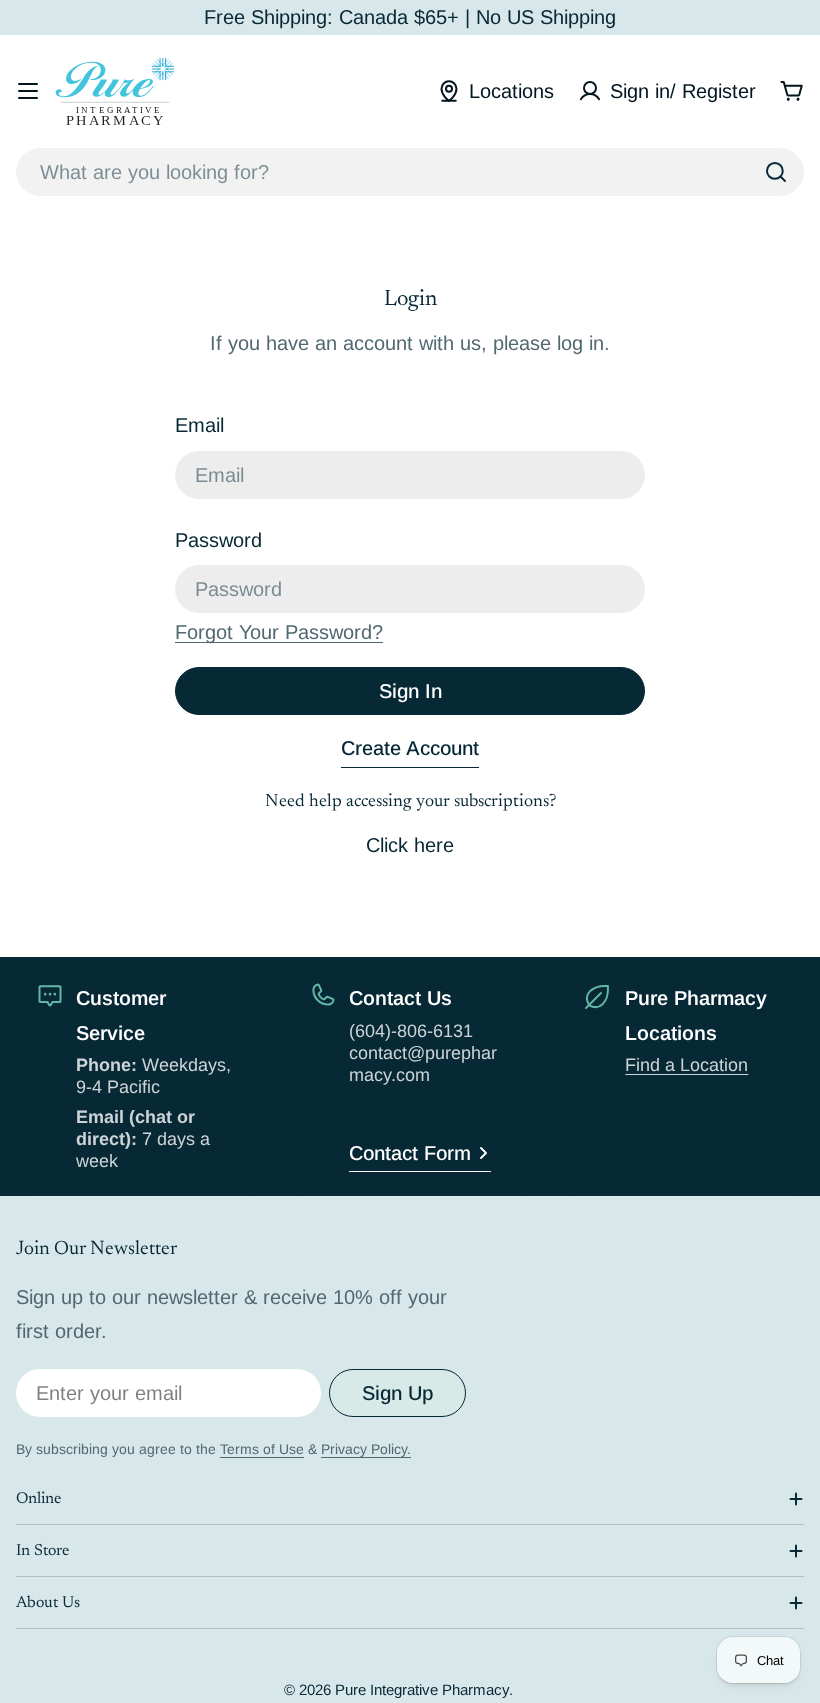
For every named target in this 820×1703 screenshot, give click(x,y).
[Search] (776, 172)
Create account (410, 748)
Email (199, 425)
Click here (410, 845)
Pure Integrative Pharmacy (422, 1689)
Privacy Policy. (366, 1449)
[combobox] (410, 172)
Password (218, 540)
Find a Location (686, 1065)
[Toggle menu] (28, 91)
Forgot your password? (279, 632)
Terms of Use (262, 1449)
